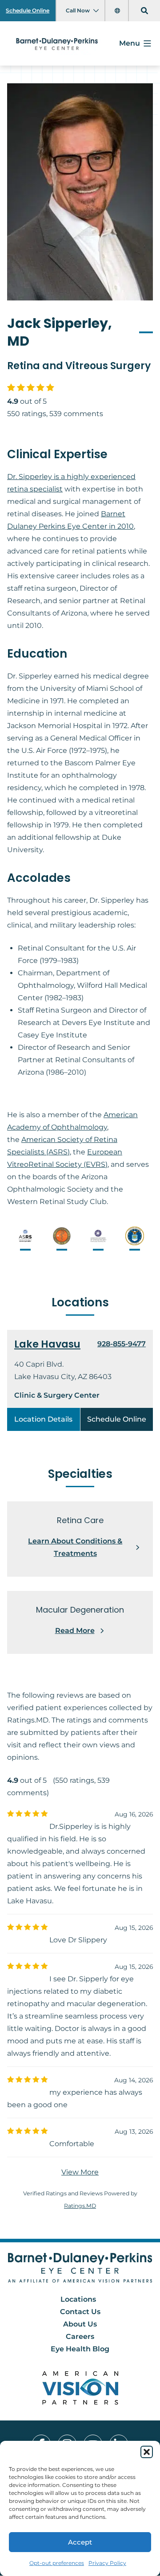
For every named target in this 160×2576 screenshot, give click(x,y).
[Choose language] (118, 11)
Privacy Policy (107, 2563)
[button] (147, 2452)
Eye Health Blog (80, 2349)
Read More (75, 1631)
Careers (80, 2336)
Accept (80, 2542)
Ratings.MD (80, 2206)
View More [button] (80, 2172)
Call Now (78, 10)
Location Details (43, 1419)
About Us (80, 2324)
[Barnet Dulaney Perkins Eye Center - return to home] (80, 2268)
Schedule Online (28, 10)
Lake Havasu (47, 1344)
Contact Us (80, 2312)
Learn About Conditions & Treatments (75, 1547)
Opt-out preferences (57, 2563)
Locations (78, 2299)
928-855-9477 (122, 1344)
